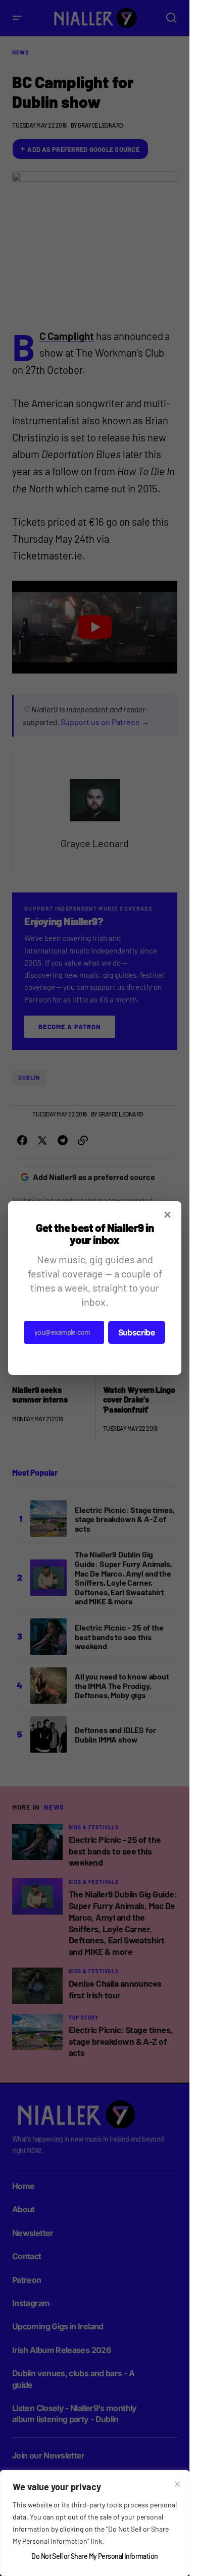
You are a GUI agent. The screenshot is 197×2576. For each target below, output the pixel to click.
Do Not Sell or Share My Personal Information (94, 2556)
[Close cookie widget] (177, 2484)
